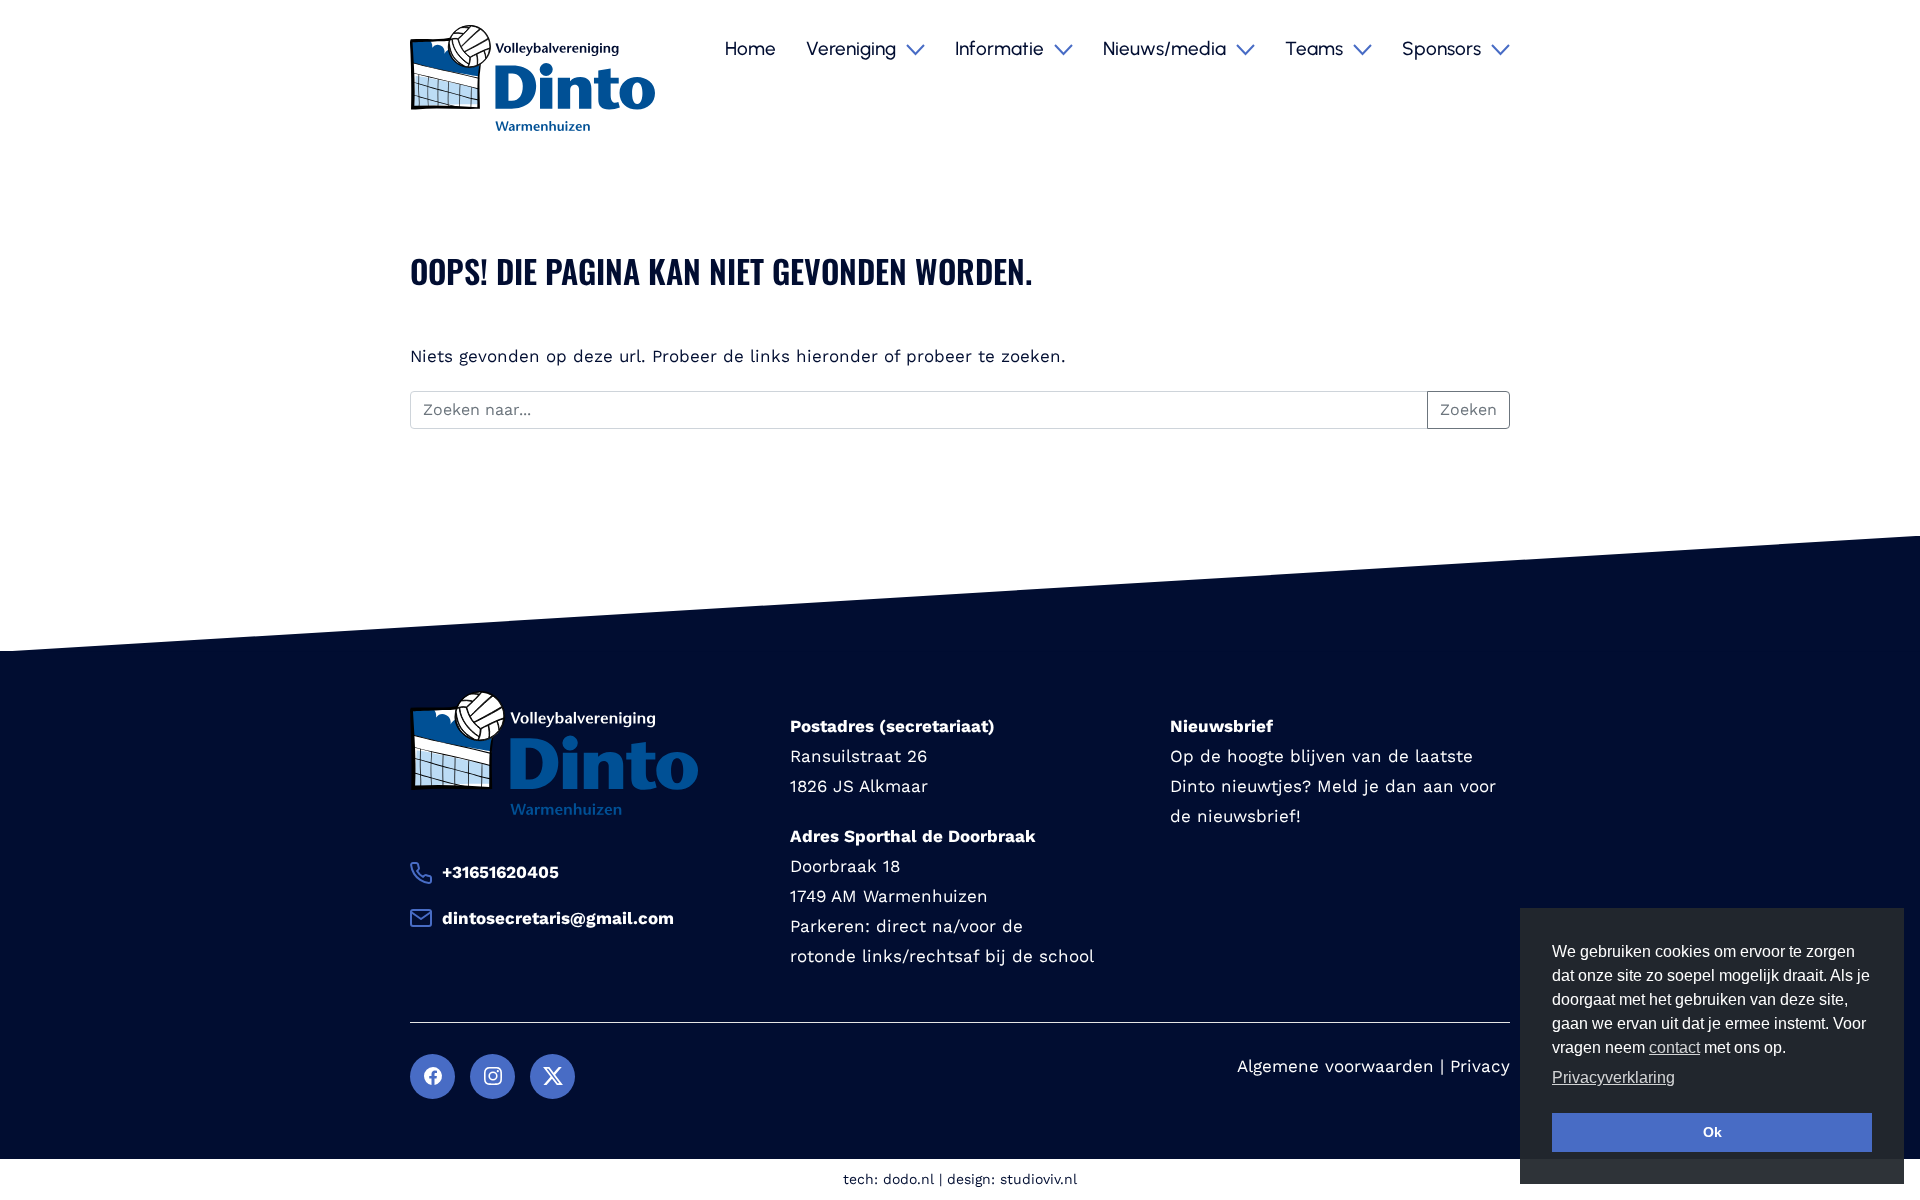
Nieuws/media (1167, 48)
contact (1674, 1047)
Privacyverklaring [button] (1613, 1077)
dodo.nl (908, 1179)
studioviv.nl (1038, 1179)
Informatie (1002, 48)
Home (750, 48)
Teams (1316, 48)
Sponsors (1444, 48)
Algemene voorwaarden (1335, 1066)
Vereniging (853, 48)
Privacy (1480, 1066)
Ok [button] (1712, 1132)
